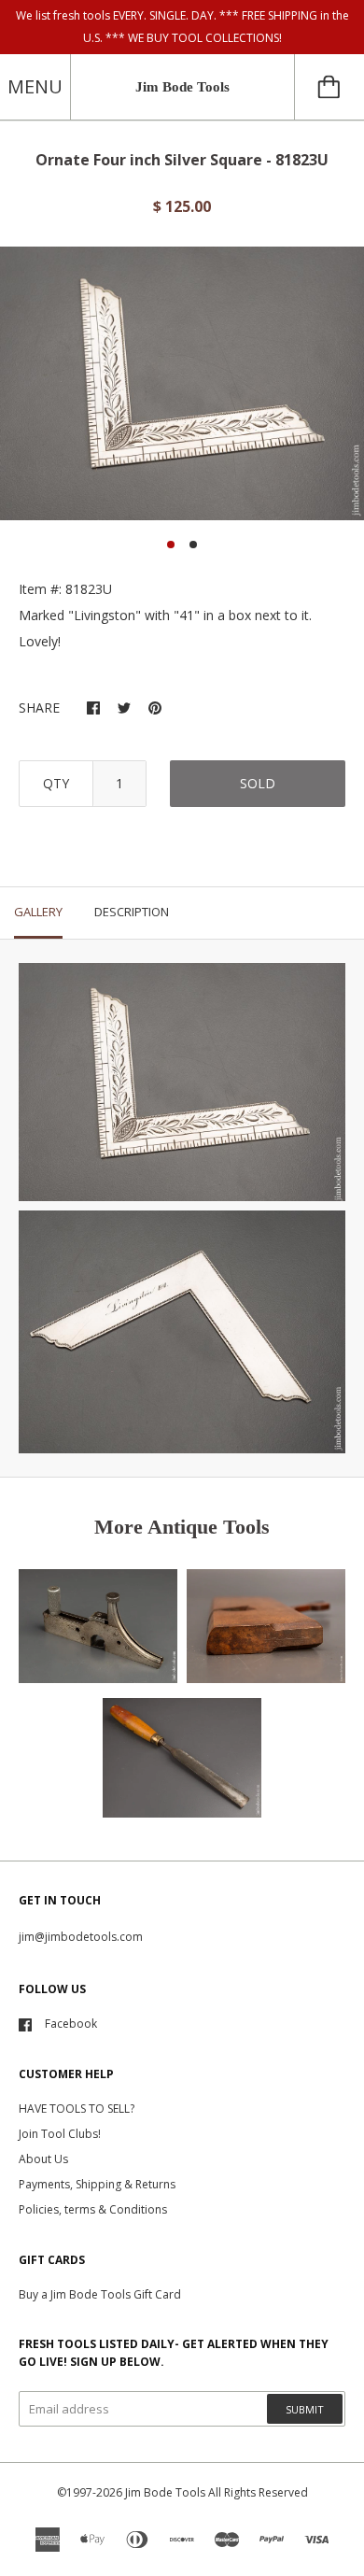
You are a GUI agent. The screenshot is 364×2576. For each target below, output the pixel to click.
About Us (43, 2159)
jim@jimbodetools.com (81, 1937)
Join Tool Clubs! (60, 2134)
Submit (305, 2409)
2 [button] (193, 545)
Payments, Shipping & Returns (97, 2184)
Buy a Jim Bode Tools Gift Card (100, 2294)
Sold (258, 783)
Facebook (71, 2024)
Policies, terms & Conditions (93, 2209)
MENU (35, 86)
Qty (56, 783)
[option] (182, 383)
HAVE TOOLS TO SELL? (77, 2109)
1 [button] (171, 545)
